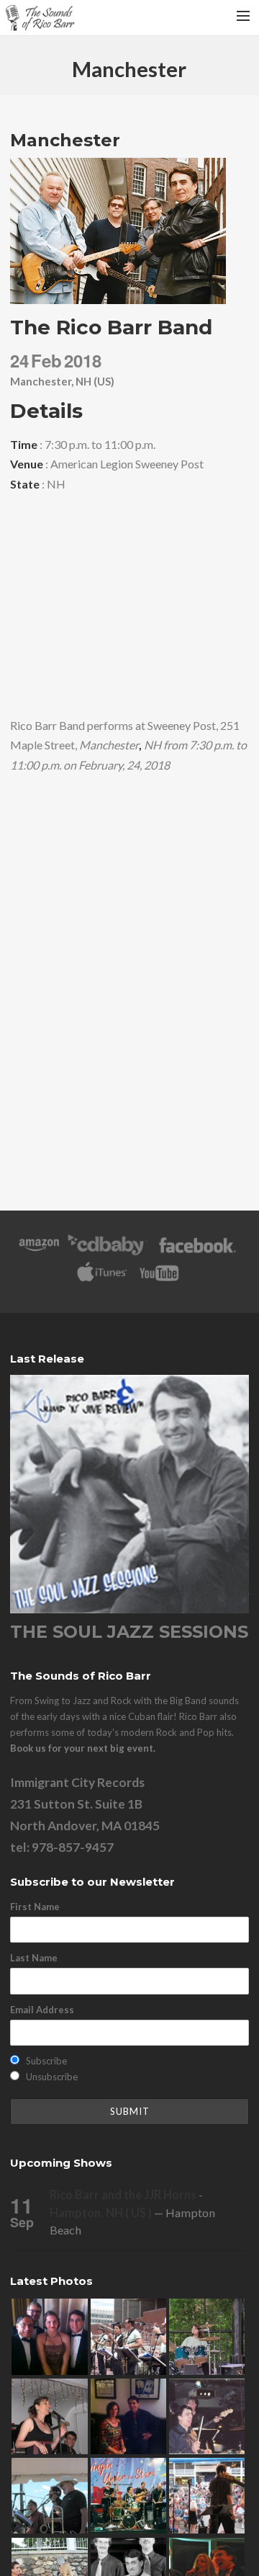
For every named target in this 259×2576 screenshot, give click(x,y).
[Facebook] (197, 1252)
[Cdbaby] (107, 1252)
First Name (35, 1907)
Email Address (42, 2010)
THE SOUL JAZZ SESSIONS (129, 1632)
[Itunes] (102, 1280)
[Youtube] (160, 1280)
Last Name (34, 1958)
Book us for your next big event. (83, 1748)
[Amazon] (39, 1252)
